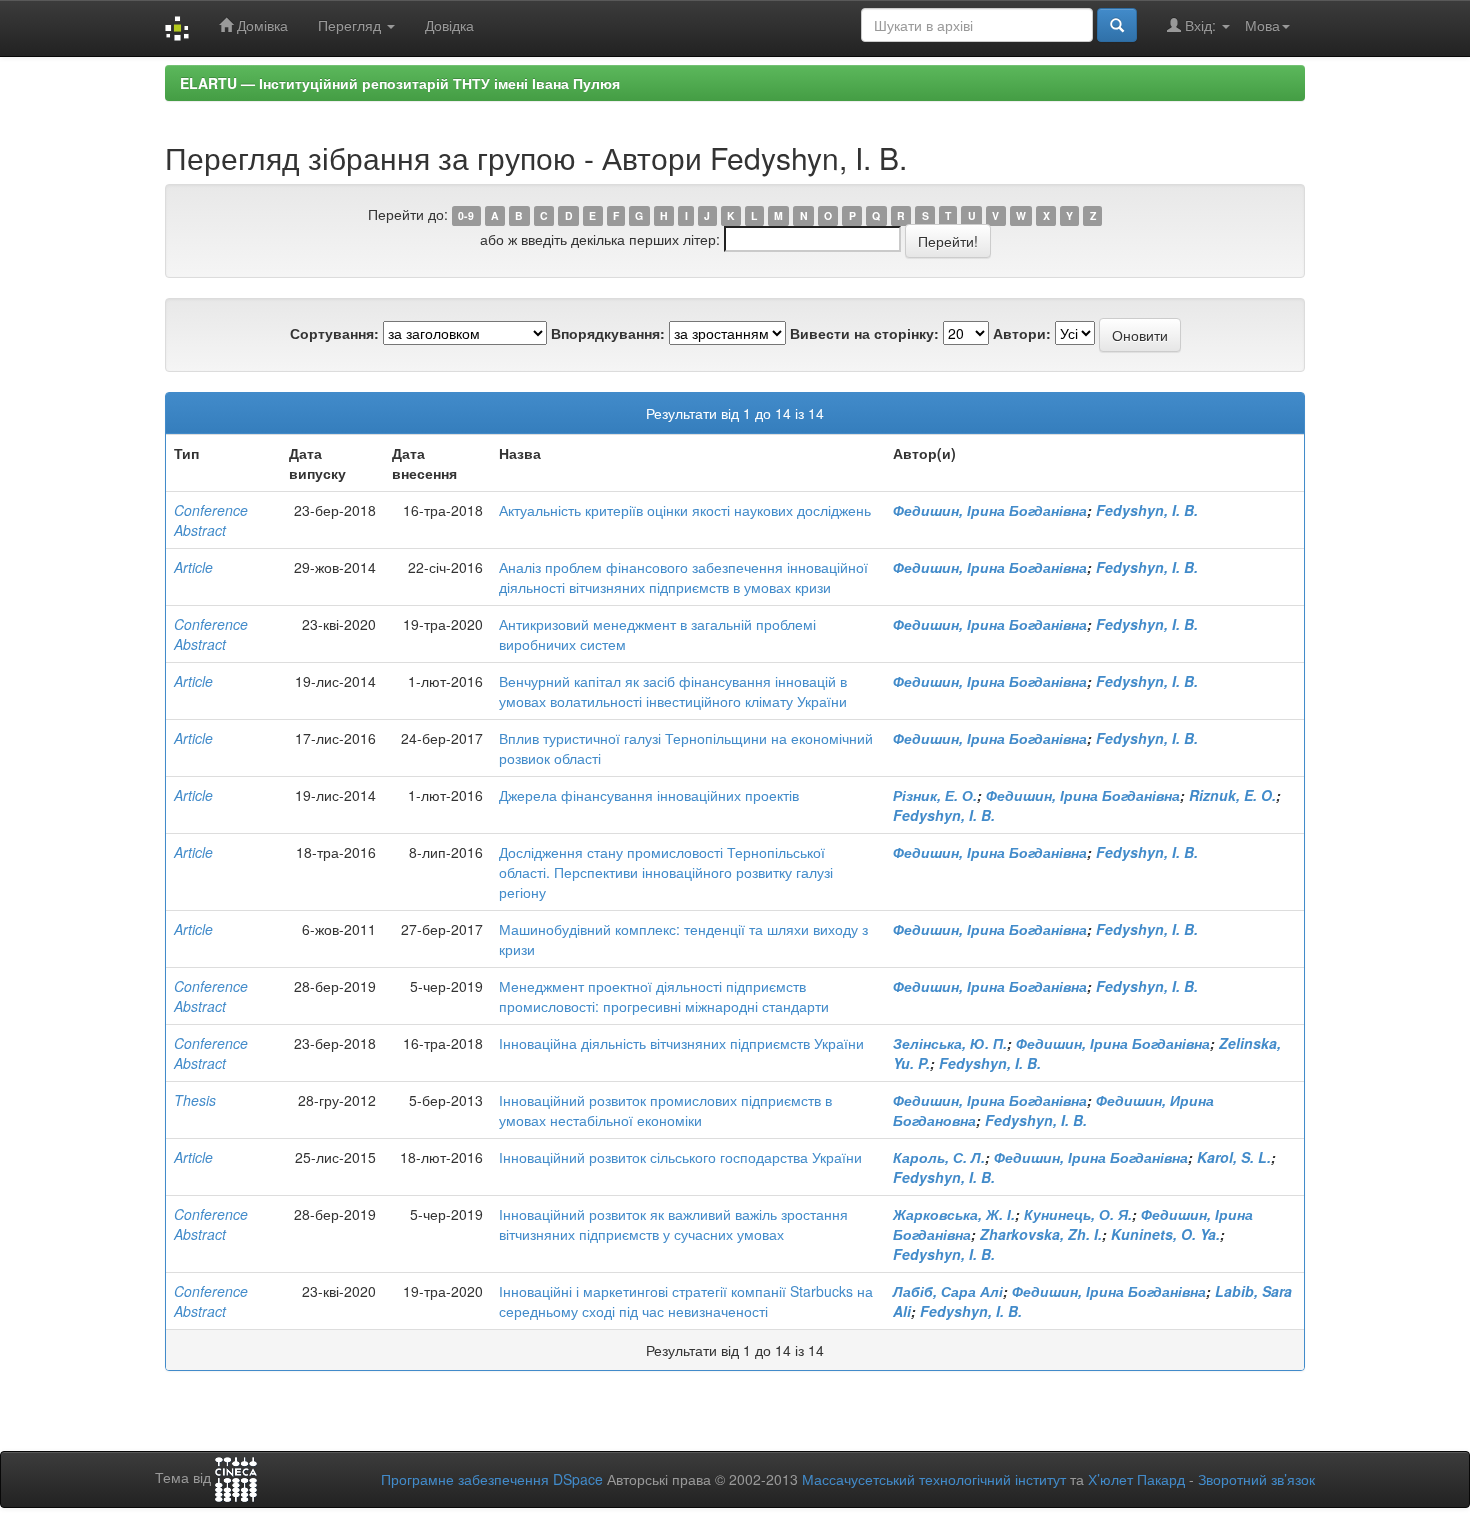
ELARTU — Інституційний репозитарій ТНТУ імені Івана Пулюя (400, 83)
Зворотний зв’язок (1256, 1479)
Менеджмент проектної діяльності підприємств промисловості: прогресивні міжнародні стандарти (664, 996)
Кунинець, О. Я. (1078, 1214)
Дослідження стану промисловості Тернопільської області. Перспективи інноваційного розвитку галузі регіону (666, 872)
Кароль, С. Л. (939, 1157)
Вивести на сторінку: (864, 333)
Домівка (260, 25)
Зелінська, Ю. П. (950, 1043)
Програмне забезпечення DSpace (492, 1479)
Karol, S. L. (1234, 1157)
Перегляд (351, 25)
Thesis (195, 1100)
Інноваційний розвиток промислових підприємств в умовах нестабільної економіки (665, 1110)
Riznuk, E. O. (1232, 795)
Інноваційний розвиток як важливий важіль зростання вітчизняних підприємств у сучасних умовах (673, 1224)
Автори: (1022, 333)
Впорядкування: (608, 333)
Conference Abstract (211, 520)
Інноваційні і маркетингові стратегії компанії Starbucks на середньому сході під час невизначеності (686, 1301)
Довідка (449, 25)
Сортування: (334, 333)
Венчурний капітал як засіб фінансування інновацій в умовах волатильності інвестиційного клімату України (673, 691)
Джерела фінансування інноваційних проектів (649, 795)
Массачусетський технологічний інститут (934, 1479)
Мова (1262, 25)
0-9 (466, 215)
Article (193, 567)
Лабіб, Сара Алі (948, 1291)
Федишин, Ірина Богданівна (990, 510)
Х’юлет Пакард (1136, 1479)
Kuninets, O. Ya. (1165, 1234)
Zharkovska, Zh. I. (1041, 1234)
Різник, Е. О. (935, 795)
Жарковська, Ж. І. (954, 1214)
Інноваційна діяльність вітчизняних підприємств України (681, 1043)
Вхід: (1200, 25)
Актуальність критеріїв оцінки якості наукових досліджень (685, 510)
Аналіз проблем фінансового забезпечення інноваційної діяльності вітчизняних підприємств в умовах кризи (683, 577)
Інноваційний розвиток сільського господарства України (680, 1157)
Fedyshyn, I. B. (1147, 510)
